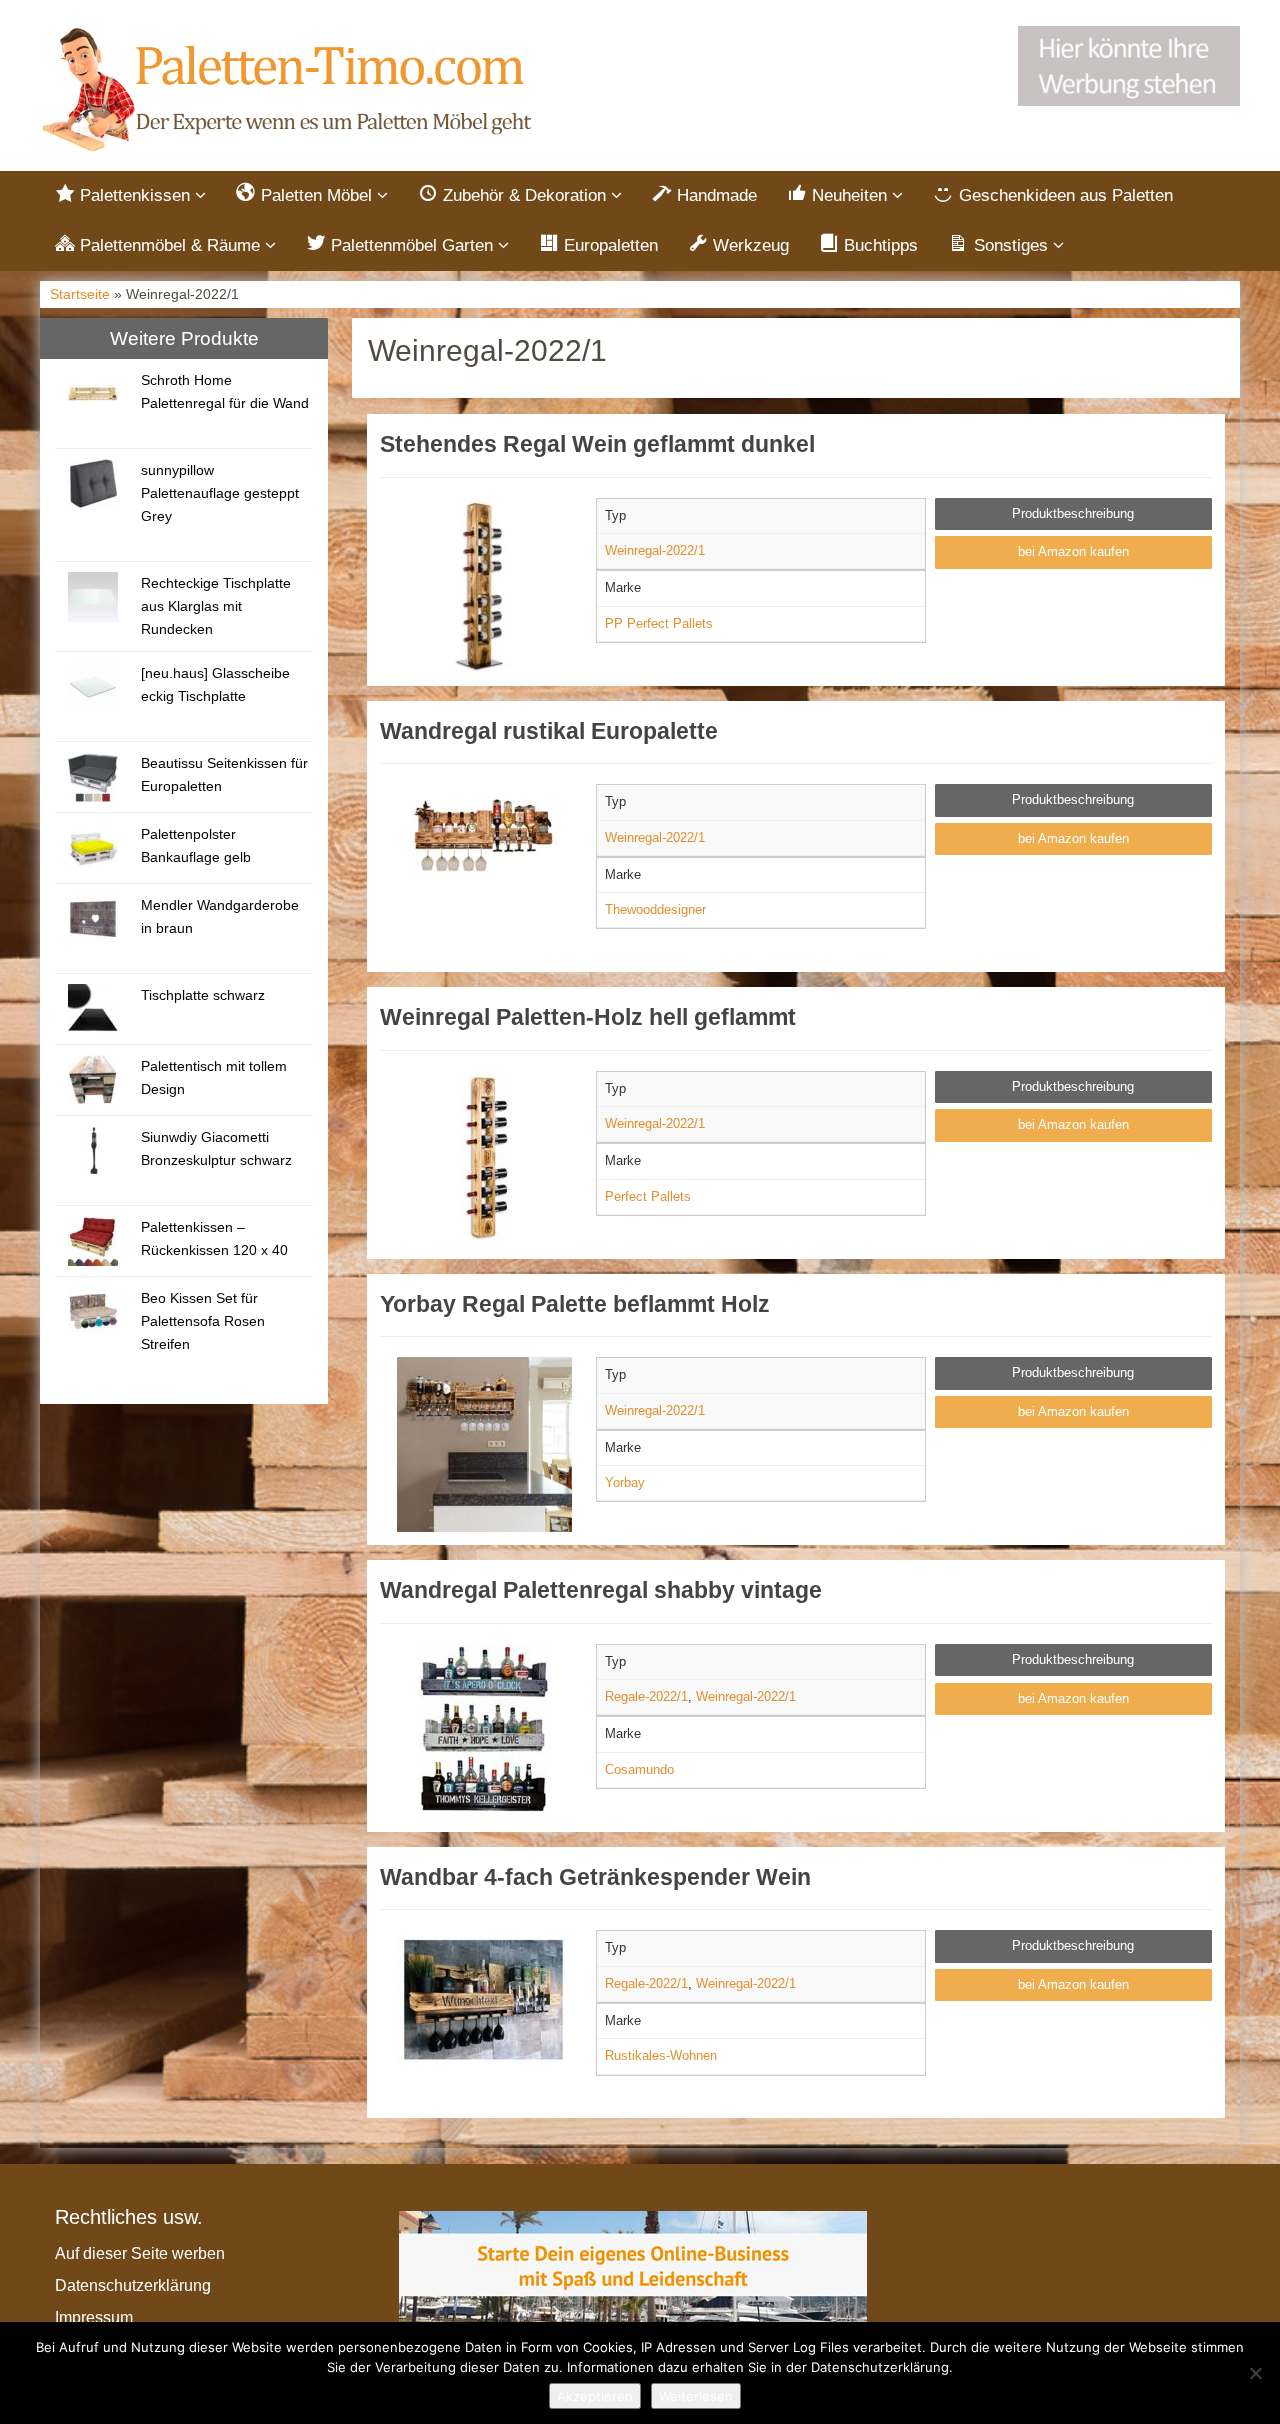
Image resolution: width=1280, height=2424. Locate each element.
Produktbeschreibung (1073, 513)
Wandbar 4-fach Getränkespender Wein (595, 1877)
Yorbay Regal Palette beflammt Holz (575, 1304)
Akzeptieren (595, 2396)
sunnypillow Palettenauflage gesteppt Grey (220, 493)
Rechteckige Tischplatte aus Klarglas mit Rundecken (216, 606)
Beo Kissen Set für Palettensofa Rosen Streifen (203, 1321)
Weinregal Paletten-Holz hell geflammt (588, 1017)
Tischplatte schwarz (203, 995)
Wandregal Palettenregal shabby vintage (601, 1590)
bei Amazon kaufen (1073, 551)
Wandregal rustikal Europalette (549, 731)
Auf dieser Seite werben (140, 2253)
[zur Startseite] (290, 90)
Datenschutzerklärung (133, 2285)
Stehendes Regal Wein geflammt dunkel (597, 444)
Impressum (94, 2317)
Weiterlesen (696, 2396)
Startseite (80, 294)
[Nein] (1255, 2373)
